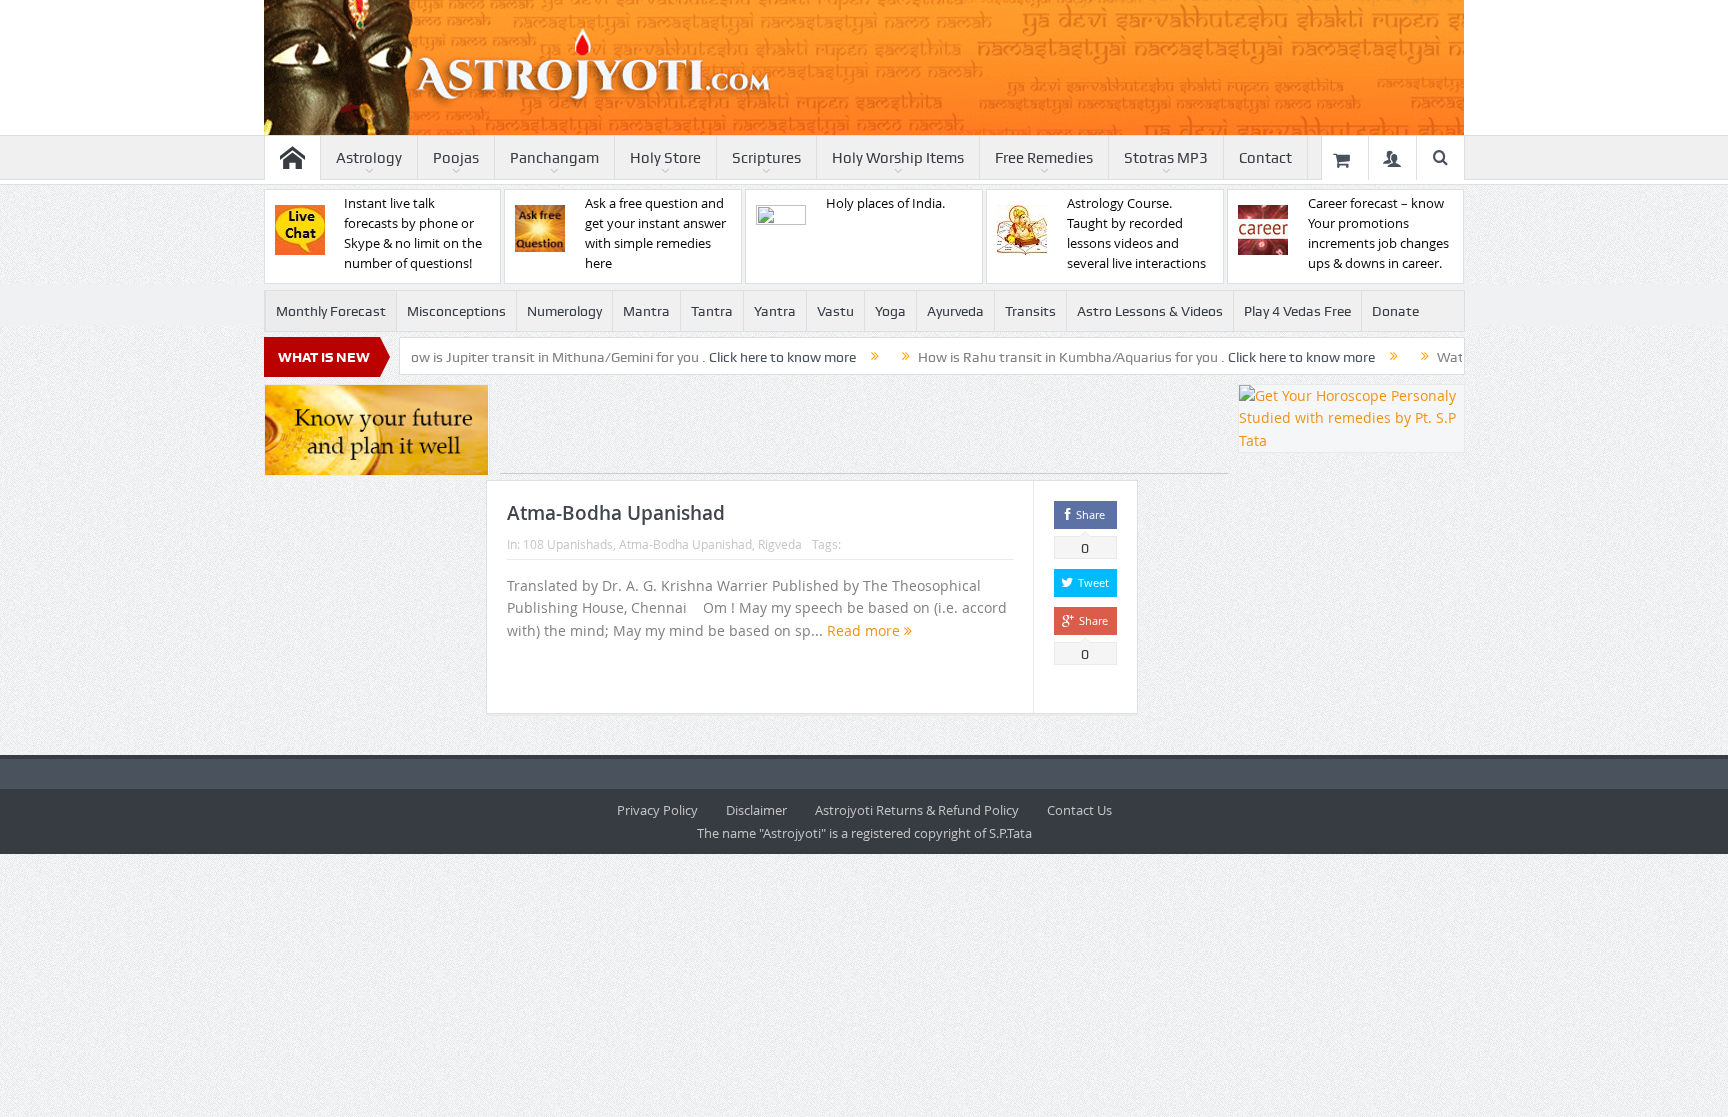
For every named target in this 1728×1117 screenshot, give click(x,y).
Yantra (775, 311)
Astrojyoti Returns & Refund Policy (917, 810)
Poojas (456, 158)
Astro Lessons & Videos (1150, 311)
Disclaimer (756, 810)
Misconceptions (456, 311)
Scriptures (766, 158)
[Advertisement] (864, 429)
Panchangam (554, 158)
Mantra (646, 311)
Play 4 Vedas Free (1297, 311)
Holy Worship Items (898, 158)
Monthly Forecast (331, 311)
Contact (1265, 158)
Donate (1395, 311)
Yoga (890, 311)
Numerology (564, 311)
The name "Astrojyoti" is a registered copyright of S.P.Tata (864, 833)
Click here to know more (730, 357)
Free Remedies (1044, 158)
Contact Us (1079, 810)
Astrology (369, 158)
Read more (865, 630)
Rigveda (780, 544)
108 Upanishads (568, 544)
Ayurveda (955, 311)
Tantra (712, 311)
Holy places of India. (885, 203)
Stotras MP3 (1166, 158)
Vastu (835, 311)
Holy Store (665, 158)
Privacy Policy (657, 810)
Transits (1030, 311)
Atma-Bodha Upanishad (616, 513)
